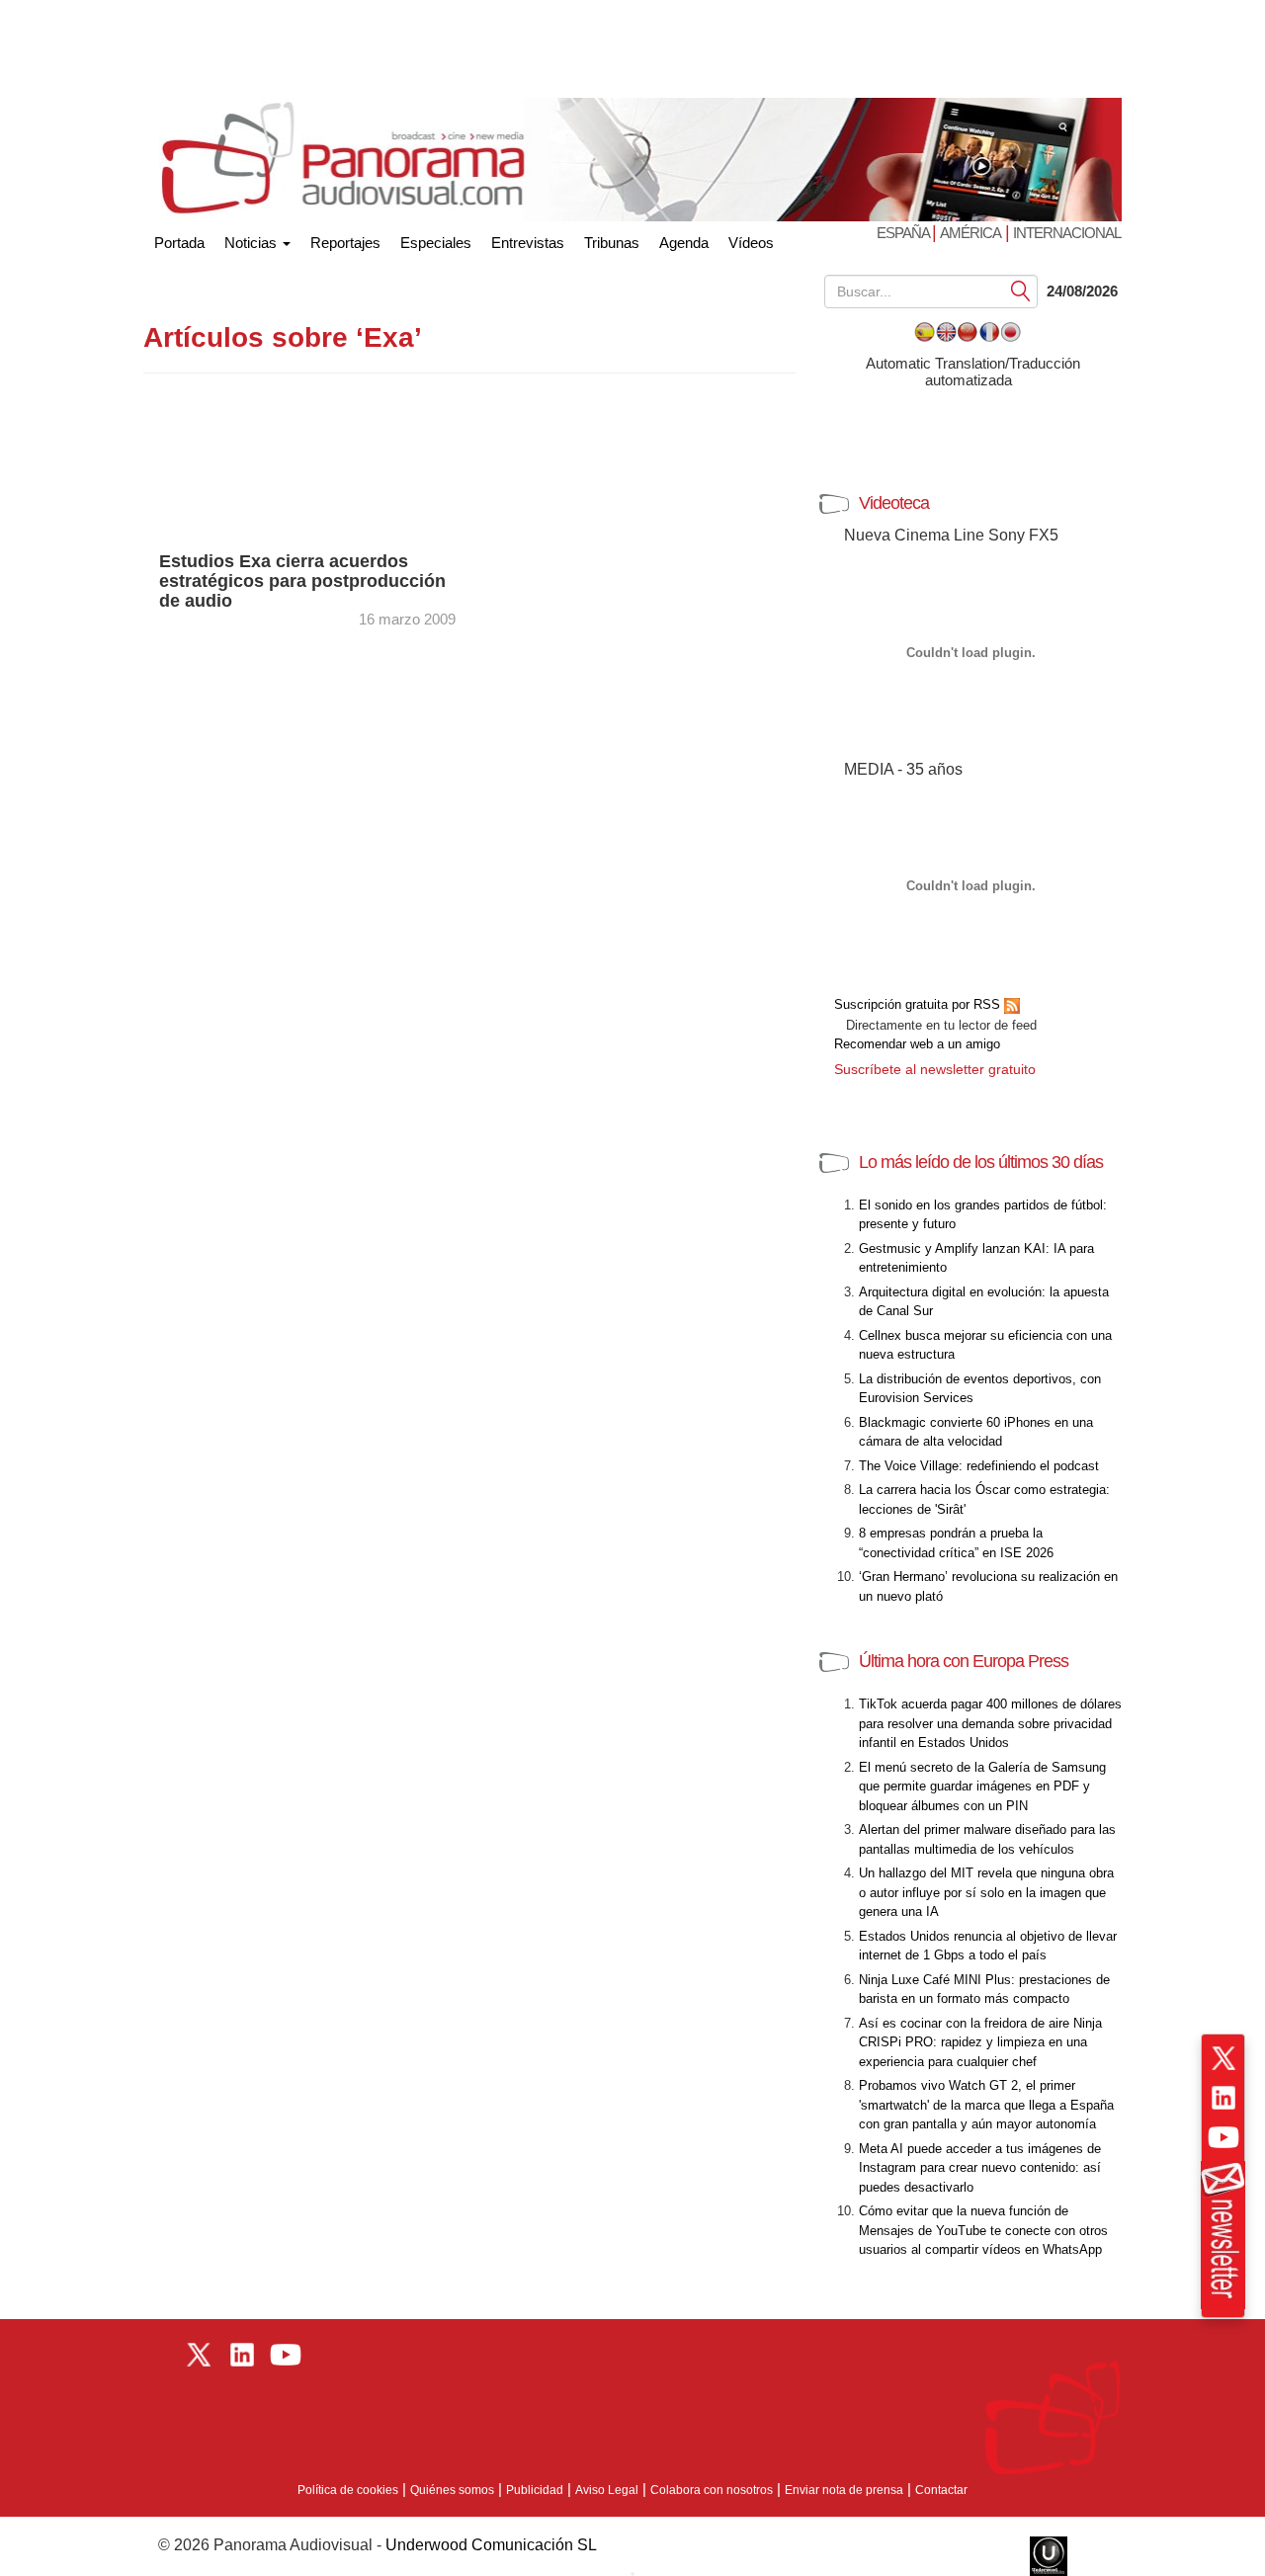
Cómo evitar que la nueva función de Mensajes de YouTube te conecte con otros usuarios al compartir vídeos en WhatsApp (983, 2230)
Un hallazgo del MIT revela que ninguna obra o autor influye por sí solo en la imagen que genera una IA (986, 1892)
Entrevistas (528, 243)
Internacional (1067, 233)
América (970, 233)
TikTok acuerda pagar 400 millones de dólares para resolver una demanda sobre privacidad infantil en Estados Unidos (990, 1723)
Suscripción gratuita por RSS (919, 1004)
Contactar (941, 2490)
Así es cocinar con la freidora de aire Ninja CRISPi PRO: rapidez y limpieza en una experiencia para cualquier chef (980, 2042)
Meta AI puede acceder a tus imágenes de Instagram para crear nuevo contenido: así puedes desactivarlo (980, 2168)
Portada (179, 239)
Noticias (253, 243)
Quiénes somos (452, 2490)
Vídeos (751, 243)
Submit (1021, 290)
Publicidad (535, 2490)
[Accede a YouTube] (1223, 2137)
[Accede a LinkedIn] (1223, 2098)
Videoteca (894, 503)
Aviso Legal (607, 2490)
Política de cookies (348, 2490)
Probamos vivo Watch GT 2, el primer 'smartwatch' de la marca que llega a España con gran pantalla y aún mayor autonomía (986, 2105)
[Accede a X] (1223, 2058)
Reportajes (345, 243)
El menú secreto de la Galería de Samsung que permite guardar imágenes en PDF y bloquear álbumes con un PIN (982, 1787)
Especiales (436, 243)
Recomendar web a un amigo (917, 1044)
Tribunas (612, 243)
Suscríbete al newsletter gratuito (935, 1069)
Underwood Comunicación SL (491, 2545)
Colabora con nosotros (712, 2490)
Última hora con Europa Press (964, 1661)
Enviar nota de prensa (844, 2490)
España (904, 233)
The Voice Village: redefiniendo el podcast (979, 1466)
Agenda (684, 243)
